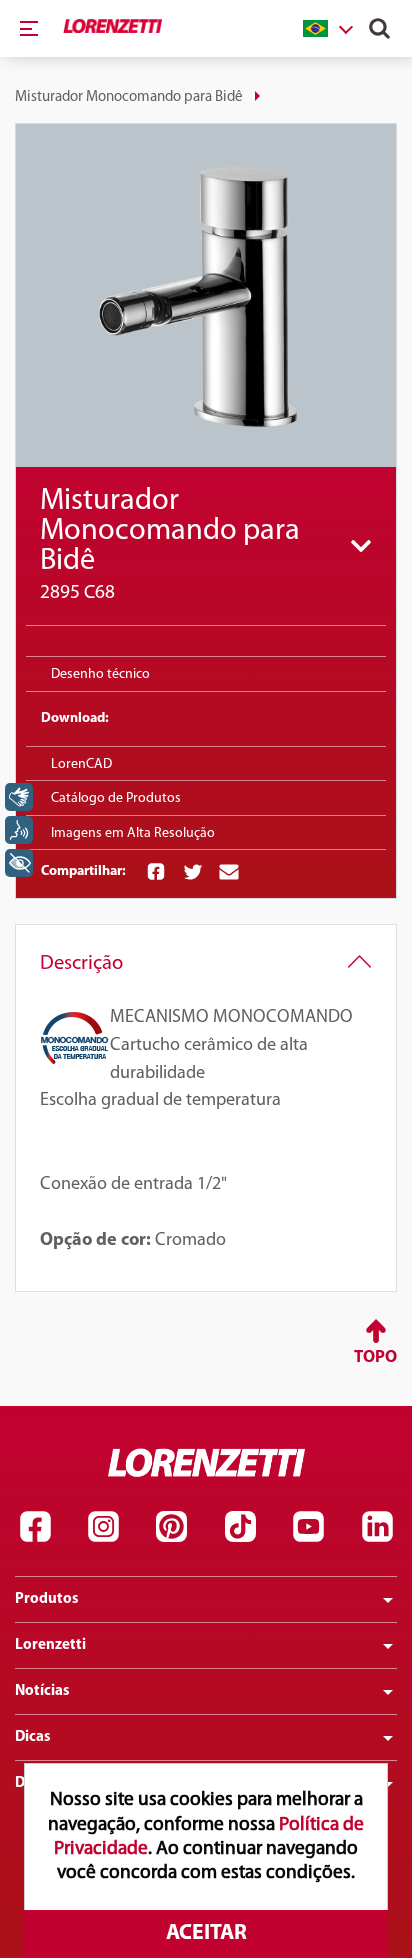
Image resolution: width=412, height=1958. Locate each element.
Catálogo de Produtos (116, 798)
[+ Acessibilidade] (19, 863)
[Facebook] (35, 1526)
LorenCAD (81, 764)
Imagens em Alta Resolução (133, 833)
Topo (375, 1357)
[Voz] (19, 830)
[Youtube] (309, 1526)
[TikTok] (240, 1526)
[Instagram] (103, 1526)
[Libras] (19, 797)
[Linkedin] (377, 1526)
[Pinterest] (172, 1526)
